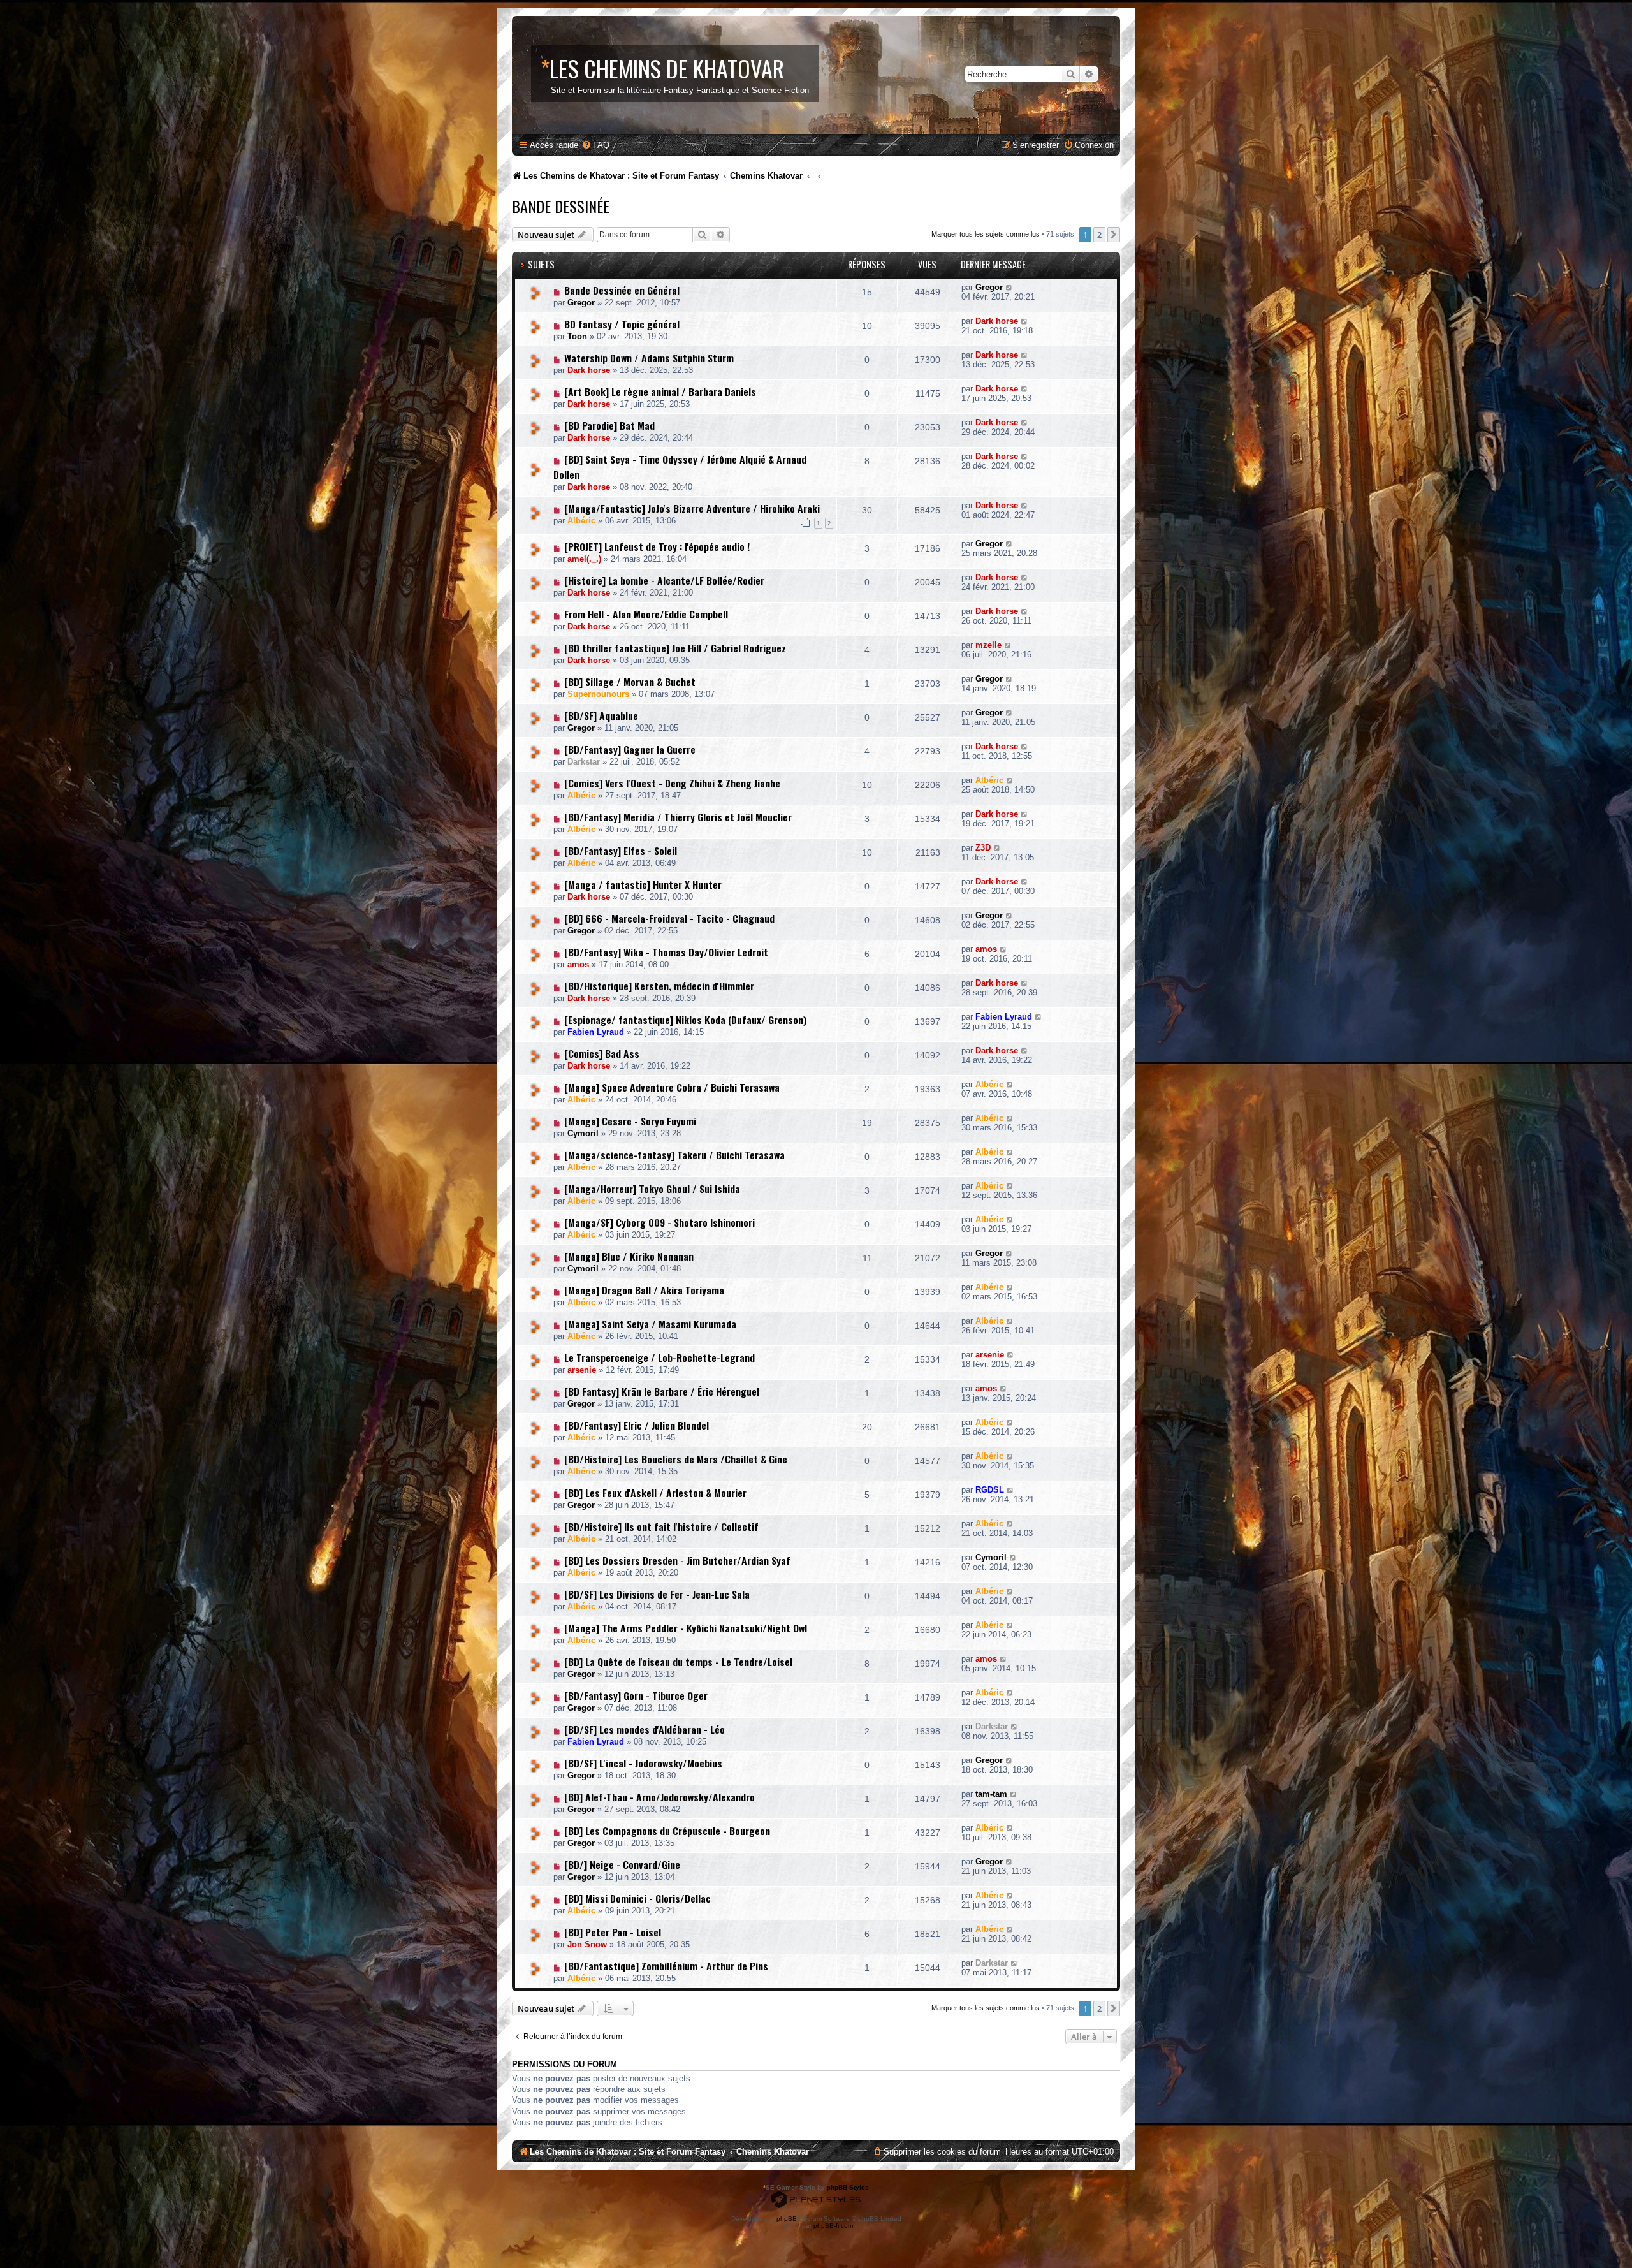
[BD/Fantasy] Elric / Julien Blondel (637, 1425)
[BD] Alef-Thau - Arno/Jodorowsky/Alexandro (659, 1797)
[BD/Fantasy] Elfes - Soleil (621, 851)
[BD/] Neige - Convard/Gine (622, 1864)
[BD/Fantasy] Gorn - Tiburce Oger (636, 1695)
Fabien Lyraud (596, 1032)
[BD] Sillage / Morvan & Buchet (630, 682)
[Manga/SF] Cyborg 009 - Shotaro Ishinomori (659, 1222)
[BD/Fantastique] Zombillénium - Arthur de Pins (666, 1966)
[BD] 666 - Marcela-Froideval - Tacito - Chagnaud (669, 918)
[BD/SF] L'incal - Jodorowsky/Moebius (643, 1763)
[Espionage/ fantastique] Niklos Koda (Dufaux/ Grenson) (685, 1020)
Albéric (581, 521)
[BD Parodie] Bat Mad (609, 425)
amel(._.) (584, 559)
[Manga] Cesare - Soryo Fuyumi (630, 1121)
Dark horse (997, 321)
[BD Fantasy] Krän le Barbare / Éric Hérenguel (662, 1391)
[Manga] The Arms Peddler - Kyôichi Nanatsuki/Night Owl (686, 1628)
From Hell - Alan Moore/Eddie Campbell (646, 614)
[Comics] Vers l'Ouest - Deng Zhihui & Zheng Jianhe (672, 783)
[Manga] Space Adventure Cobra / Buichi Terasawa (672, 1087)
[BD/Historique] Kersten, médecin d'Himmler (659, 986)
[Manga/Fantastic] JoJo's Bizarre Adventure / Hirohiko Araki (692, 508)
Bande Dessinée (561, 206)
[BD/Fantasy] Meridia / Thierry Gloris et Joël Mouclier (678, 817)
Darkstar (584, 762)
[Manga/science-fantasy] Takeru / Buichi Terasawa (674, 1155)
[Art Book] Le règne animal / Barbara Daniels (660, 391)
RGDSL (990, 1490)
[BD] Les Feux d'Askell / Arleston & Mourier (655, 1493)
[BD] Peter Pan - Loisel (613, 1932)
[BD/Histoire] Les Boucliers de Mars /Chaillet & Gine (676, 1459)
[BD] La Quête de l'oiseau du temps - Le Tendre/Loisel (678, 1662)
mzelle (988, 645)
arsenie (582, 1370)
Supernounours (598, 694)
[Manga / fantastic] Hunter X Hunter (643, 884)
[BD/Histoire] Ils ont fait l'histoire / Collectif (661, 1526)
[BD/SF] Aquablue (601, 715)
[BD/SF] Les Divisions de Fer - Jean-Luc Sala (657, 1594)
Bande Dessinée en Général (622, 290)
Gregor (581, 303)
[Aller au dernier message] (1009, 287)
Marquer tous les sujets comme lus (986, 234)
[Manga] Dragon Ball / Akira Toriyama (644, 1290)
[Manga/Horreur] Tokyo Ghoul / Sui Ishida (652, 1189)
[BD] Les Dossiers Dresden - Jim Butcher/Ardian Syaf (677, 1560)
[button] (1114, 235)
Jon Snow (587, 1944)
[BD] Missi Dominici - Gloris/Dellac (637, 1898)
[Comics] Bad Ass (602, 1053)
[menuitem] (595, 145)
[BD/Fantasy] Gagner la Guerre (630, 749)
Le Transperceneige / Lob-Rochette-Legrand (659, 1357)
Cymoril (583, 1133)
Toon (577, 336)
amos (578, 964)
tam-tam (991, 1794)
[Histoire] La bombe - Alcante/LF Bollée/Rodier (664, 580)
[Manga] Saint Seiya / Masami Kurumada (650, 1324)
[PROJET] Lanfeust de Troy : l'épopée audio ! (657, 546)
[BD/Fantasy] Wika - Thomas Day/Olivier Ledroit (666, 952)
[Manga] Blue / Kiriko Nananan (629, 1256)
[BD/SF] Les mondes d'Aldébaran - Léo (645, 1729)
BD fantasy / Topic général (622, 324)
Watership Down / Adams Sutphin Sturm (649, 358)
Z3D (983, 848)
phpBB (787, 2219)
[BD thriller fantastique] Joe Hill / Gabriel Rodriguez (675, 648)
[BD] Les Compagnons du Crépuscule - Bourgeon (667, 1831)
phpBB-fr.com (833, 2226)
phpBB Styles (848, 2187)
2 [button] (1099, 235)
